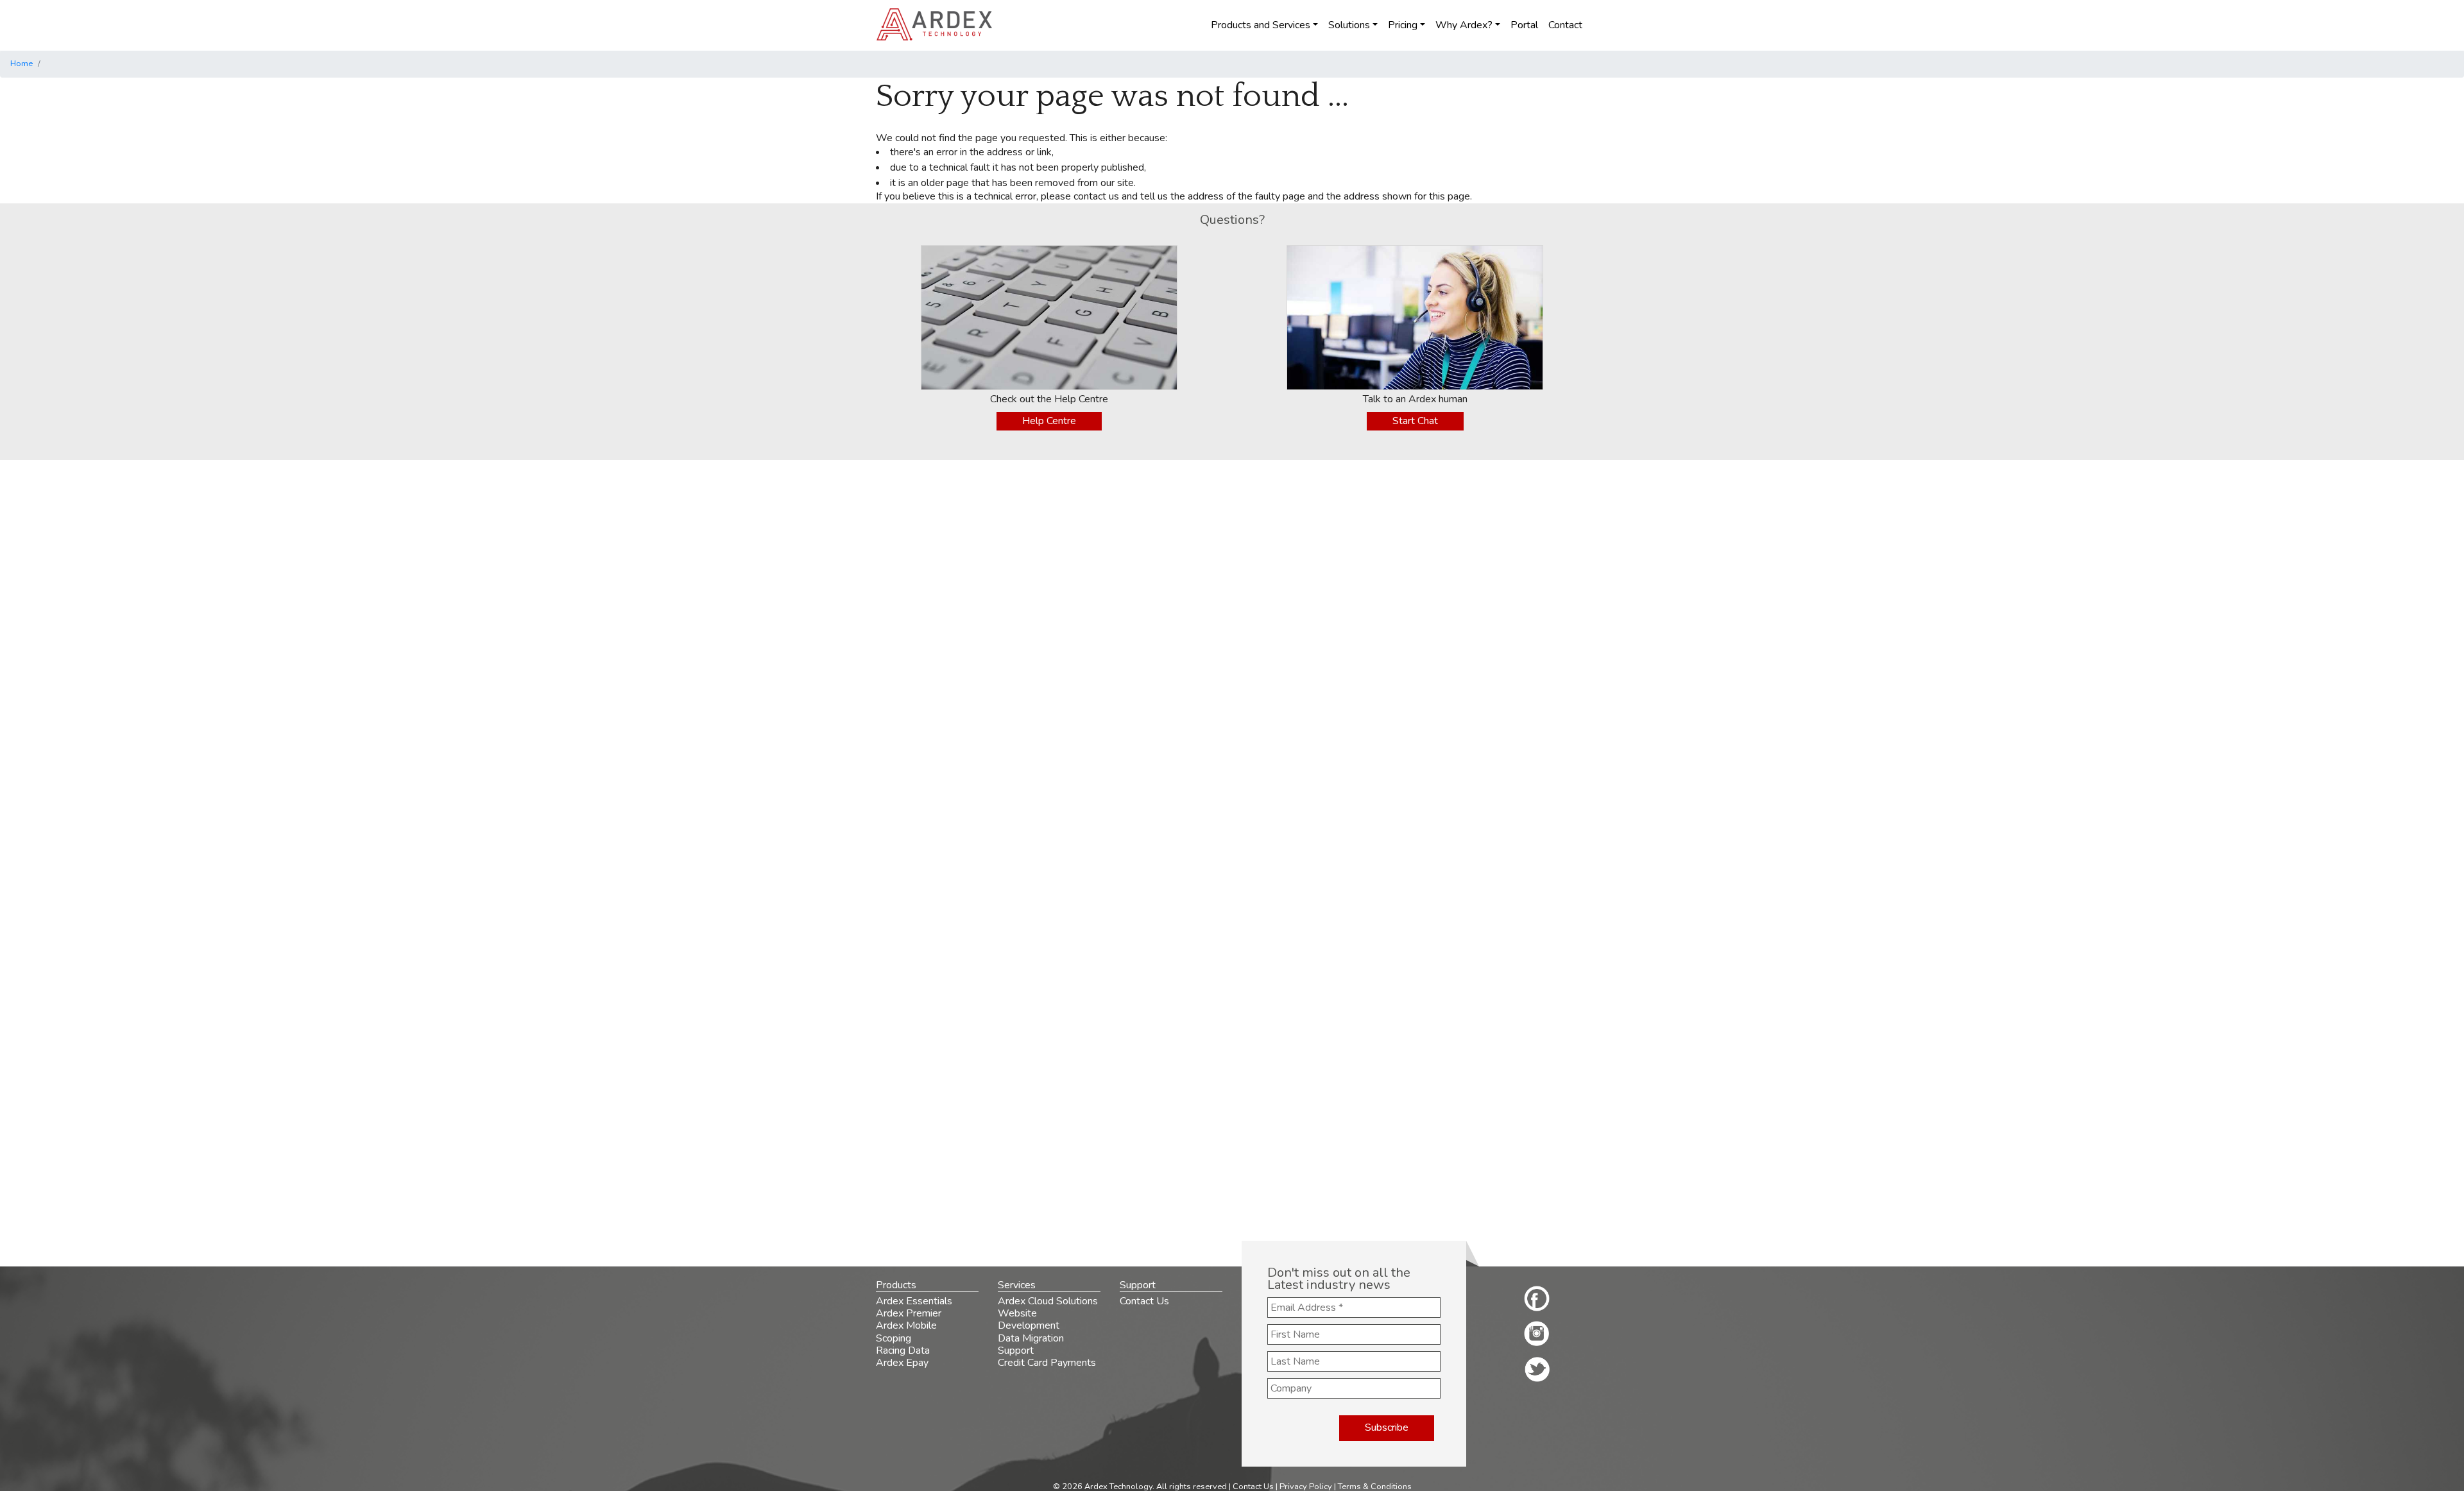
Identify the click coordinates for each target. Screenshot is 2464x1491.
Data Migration (1031, 1338)
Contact (1565, 25)
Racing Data (903, 1350)
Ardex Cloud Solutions (1048, 1301)
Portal (1524, 25)
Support (1016, 1350)
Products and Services (1261, 25)
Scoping (894, 1338)
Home (21, 64)
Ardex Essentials (914, 1301)
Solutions (1349, 25)
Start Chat (1415, 421)
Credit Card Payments (1047, 1363)
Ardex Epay (902, 1363)
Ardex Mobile (906, 1325)
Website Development (1029, 1319)
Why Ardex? (1464, 25)
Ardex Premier (909, 1313)
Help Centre (1049, 421)
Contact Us (1144, 1301)
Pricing (1403, 25)
